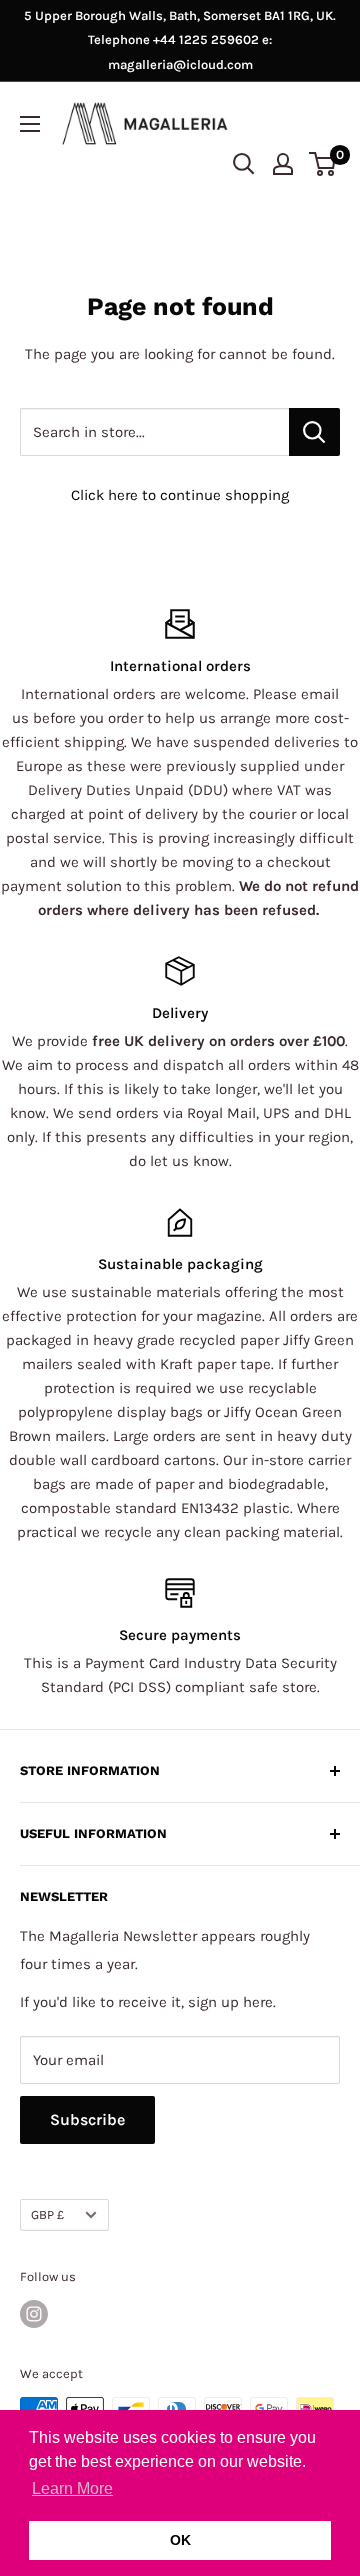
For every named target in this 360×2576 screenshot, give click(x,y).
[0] (323, 164)
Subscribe (87, 2119)
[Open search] (244, 164)
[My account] (283, 164)
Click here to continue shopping (180, 495)
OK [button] (180, 2540)
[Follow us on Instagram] (34, 2314)
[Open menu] (30, 124)
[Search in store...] (314, 432)
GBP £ (47, 2214)
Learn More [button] (72, 2488)
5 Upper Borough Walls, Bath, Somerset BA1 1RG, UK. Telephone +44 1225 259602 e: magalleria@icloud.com (180, 40)
